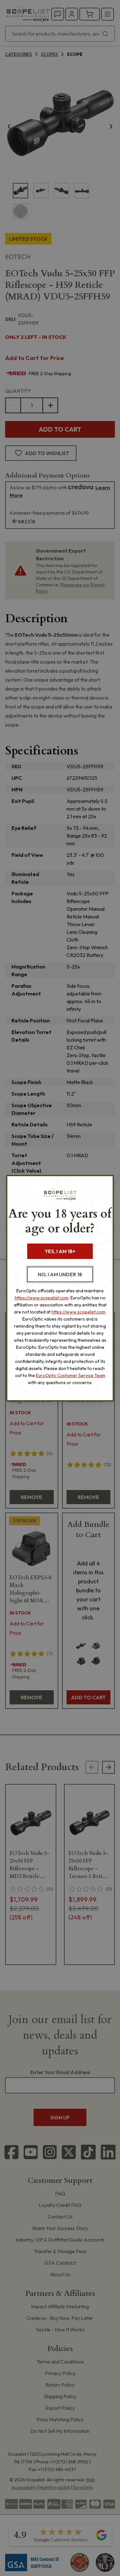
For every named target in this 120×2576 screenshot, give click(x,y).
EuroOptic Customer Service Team (71, 1375)
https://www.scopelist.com (42, 1298)
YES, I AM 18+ (60, 1251)
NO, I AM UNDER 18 (60, 1274)
